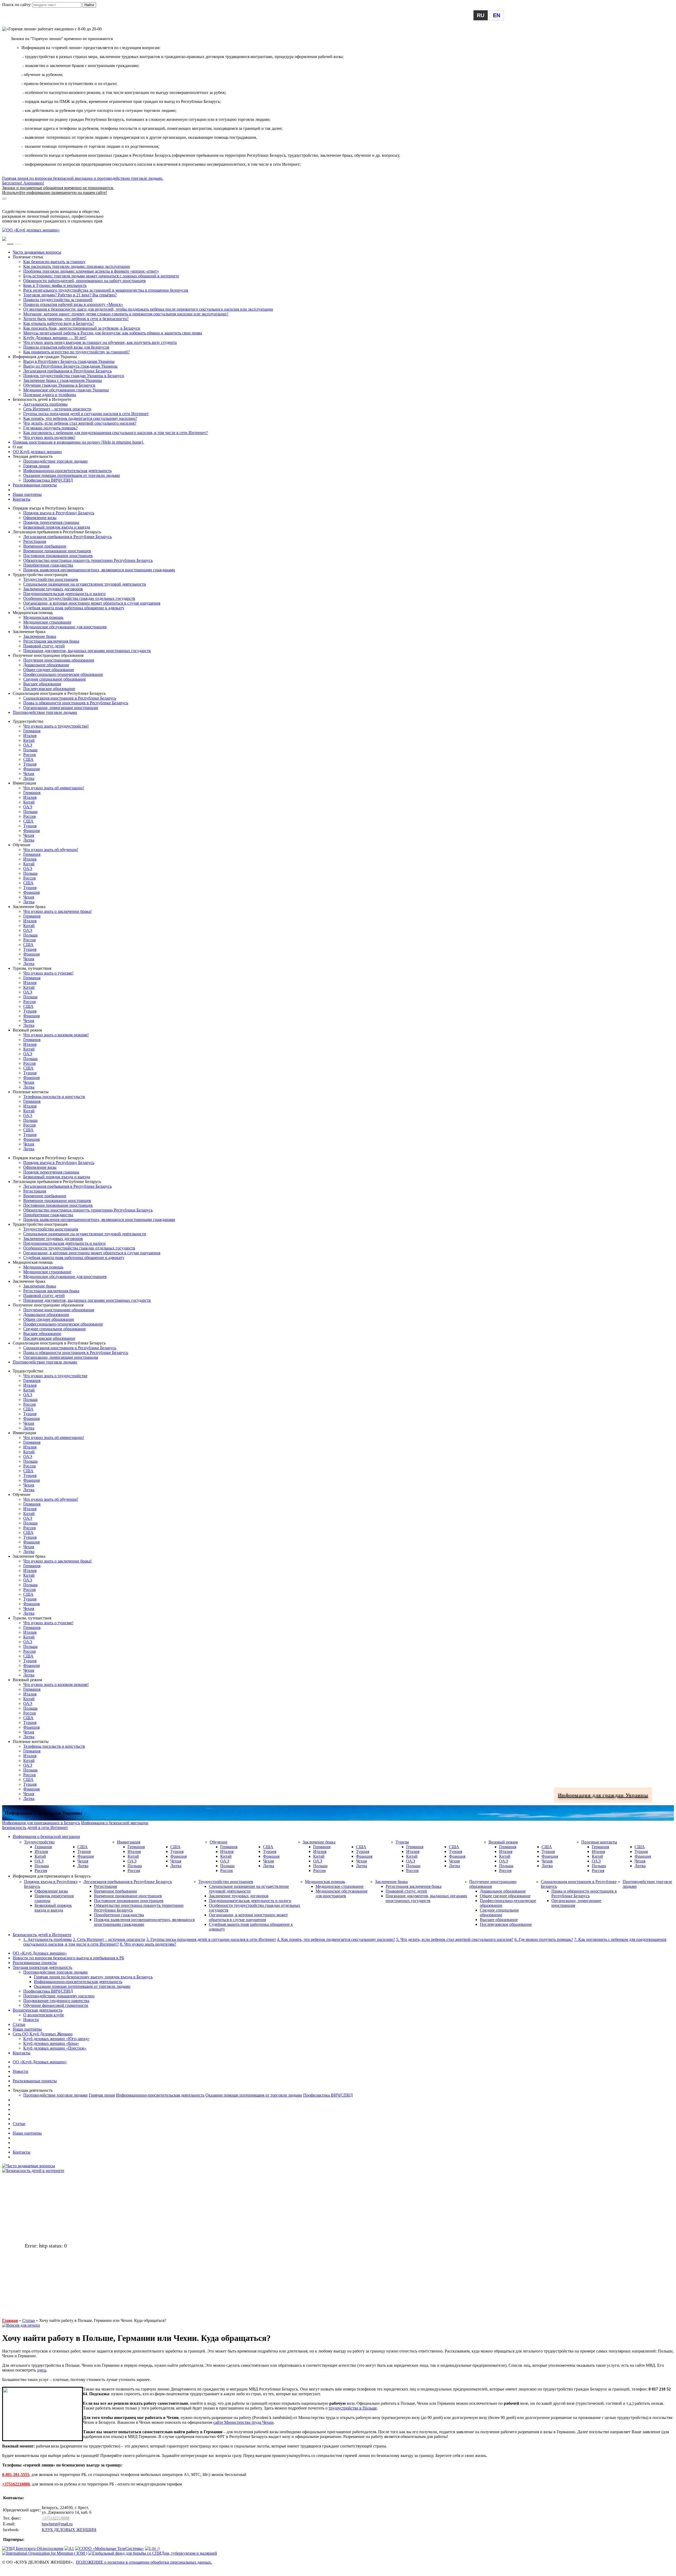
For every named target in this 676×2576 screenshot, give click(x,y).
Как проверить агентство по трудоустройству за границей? (76, 352)
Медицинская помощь (43, 617)
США (28, 759)
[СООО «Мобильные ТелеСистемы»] (109, 2548)
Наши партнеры (27, 494)
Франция (31, 769)
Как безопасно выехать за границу (54, 262)
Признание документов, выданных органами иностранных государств (87, 651)
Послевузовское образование (49, 689)
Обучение (219, 1842)
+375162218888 (16, 2484)
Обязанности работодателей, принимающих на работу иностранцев (84, 281)
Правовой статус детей (44, 646)
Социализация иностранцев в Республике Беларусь (70, 698)
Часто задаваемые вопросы (37, 252)
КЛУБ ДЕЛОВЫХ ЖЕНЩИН (69, 2530)
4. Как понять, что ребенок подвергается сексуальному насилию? (336, 1939)
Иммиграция (129, 1842)
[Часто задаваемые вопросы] (29, 2166)
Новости (31, 2020)
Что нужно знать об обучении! (51, 850)
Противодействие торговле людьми (55, 461)
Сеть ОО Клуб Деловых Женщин (43, 2034)
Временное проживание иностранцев (57, 551)
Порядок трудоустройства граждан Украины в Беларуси (74, 376)
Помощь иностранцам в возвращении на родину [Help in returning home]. (78, 442)
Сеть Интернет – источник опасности (57, 409)
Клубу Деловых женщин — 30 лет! (55, 338)
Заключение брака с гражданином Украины (63, 380)
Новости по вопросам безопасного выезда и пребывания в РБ (68, 1958)
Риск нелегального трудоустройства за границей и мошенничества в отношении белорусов (106, 290)
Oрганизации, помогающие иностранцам (61, 708)
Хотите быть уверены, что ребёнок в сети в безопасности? (76, 319)
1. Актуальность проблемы (48, 1939)
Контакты (22, 499)
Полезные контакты (599, 1842)
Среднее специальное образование (55, 679)
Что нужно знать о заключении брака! (57, 911)
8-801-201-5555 (16, 2475)
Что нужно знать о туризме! (48, 973)
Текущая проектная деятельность (42, 1967)
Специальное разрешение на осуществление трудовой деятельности (85, 584)
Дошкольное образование (46, 665)
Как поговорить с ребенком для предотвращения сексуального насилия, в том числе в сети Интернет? (116, 433)
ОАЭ (28, 745)
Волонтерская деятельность (37, 2010)
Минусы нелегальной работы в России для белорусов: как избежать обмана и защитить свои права (113, 333)
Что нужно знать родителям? (49, 437)
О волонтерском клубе (44, 2015)
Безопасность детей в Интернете (42, 1935)
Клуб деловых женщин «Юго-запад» (56, 2039)
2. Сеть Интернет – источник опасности (109, 1939)
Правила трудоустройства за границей (58, 300)
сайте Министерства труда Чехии (243, 2422)
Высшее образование (42, 684)
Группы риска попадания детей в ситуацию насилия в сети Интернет (86, 414)
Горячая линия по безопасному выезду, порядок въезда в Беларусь (93, 1977)
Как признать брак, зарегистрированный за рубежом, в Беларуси (82, 328)
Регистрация (35, 541)
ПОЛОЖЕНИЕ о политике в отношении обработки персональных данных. (144, 2562)
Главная (10, 2320)
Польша (30, 750)
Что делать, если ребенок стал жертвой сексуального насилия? (80, 423)
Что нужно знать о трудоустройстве (55, 1376)
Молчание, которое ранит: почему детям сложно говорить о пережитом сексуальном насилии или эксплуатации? (126, 314)
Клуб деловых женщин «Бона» (51, 2043)
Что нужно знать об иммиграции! (54, 788)
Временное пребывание (45, 546)
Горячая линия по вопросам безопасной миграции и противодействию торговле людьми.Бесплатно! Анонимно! (83, 185)
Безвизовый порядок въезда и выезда (57, 527)
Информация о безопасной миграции (36, 202)
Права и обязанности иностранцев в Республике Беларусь (76, 703)
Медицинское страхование (47, 622)
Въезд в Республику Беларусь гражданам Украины (69, 361)
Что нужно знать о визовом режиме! (56, 1035)
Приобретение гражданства (48, 565)
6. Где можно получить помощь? (544, 1939)
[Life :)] (152, 2548)
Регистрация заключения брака (51, 641)
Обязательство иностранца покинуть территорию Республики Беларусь (88, 560)
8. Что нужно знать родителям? (148, 1944)
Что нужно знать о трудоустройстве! (56, 726)
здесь (42, 2370)
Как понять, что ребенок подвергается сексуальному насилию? (80, 418)
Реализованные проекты (35, 485)
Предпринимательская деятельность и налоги (64, 594)
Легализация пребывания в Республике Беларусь (67, 371)
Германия (32, 731)
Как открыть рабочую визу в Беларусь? (59, 323)
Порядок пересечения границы (51, 522)
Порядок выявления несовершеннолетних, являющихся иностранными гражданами (99, 570)
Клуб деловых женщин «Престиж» (55, 2048)
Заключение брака (40, 636)
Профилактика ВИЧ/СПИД (48, 480)
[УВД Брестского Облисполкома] (33, 2548)
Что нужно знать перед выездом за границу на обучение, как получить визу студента (100, 342)
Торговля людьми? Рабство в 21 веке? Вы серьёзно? (70, 295)
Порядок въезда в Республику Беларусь (59, 513)
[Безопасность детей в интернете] (33, 2171)
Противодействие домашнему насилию (59, 1996)
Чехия (29, 774)
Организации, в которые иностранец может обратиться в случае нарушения (92, 603)
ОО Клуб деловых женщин (37, 452)
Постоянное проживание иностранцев (58, 556)
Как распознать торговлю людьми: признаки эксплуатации (77, 266)
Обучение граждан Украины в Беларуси (59, 385)
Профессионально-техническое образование (63, 674)
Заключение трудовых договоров (53, 589)
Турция (30, 764)
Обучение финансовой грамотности (56, 2005)
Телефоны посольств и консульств (54, 1097)
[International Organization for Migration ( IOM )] (45, 2553)
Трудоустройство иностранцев (51, 579)
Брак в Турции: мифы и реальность (55, 285)
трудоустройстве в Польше (353, 2408)
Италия (30, 736)
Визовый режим (503, 1842)
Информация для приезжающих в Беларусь (41, 207)
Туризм (402, 1842)
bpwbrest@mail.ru (57, 2524)
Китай (29, 740)
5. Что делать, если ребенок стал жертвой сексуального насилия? (455, 1939)
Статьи (19, 2024)
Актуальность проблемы (45, 404)
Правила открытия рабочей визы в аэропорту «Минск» (73, 304)
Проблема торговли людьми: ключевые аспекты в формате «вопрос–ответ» (91, 271)
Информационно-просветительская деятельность (67, 471)
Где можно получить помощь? (50, 428)
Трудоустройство (39, 1842)
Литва (29, 778)
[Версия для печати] (21, 2325)
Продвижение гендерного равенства (56, 2001)
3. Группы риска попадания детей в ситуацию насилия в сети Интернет (211, 1939)
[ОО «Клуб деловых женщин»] (31, 230)
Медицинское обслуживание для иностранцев (65, 627)
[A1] (69, 2548)
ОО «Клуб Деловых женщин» (40, 1953)
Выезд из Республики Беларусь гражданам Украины (70, 366)
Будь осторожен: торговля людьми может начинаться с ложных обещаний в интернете (101, 276)
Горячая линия (36, 466)
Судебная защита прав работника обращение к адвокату (74, 608)
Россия (29, 755)
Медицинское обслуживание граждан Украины (66, 390)
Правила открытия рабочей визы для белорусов (66, 347)
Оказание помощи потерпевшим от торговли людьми (72, 475)
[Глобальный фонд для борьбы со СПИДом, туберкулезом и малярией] (153, 2553)
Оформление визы (40, 518)
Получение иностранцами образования (59, 660)
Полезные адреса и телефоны (50, 395)
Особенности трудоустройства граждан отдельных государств (79, 598)
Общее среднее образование (49, 670)
